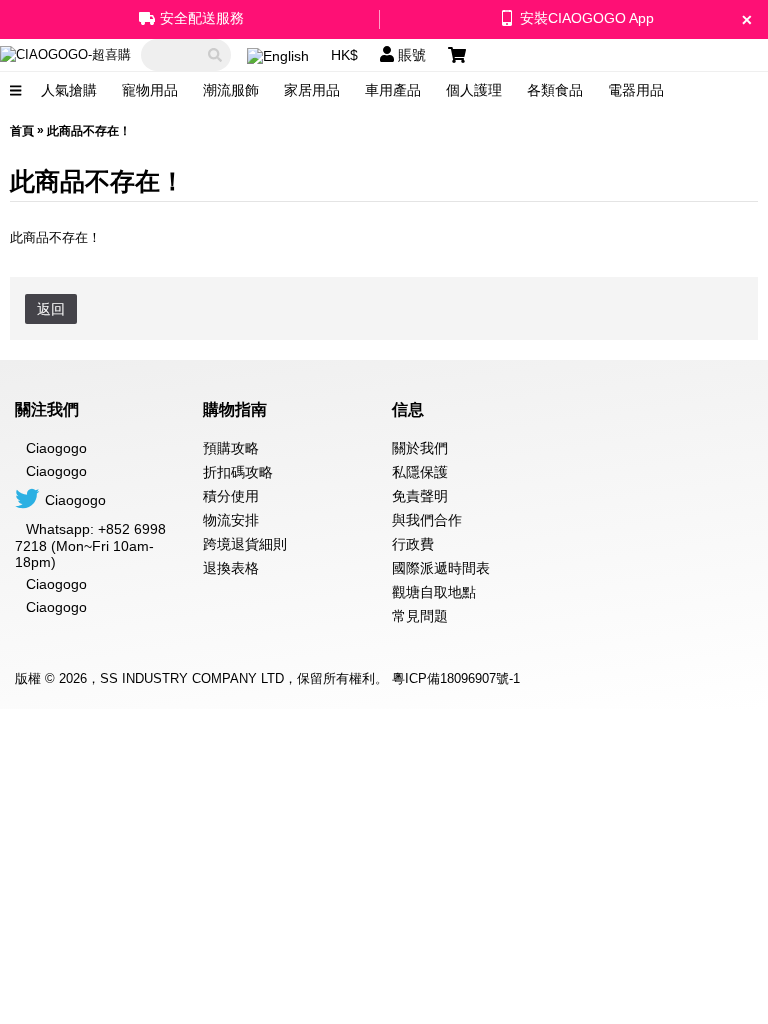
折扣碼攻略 (238, 472)
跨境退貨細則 (245, 544)
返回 (51, 309)
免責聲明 (420, 496)
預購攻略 (231, 448)
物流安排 (231, 520)
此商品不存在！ (89, 131)
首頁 (22, 131)
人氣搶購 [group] (69, 90)
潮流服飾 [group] (231, 90)
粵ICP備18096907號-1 (456, 678)
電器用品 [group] (636, 90)
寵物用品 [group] (150, 90)
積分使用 (231, 496)
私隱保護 (420, 472)
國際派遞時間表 (441, 568)
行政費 (413, 544)
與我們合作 (427, 520)
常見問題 (420, 616)
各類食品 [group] (555, 90)
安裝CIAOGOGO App (587, 18)
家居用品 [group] (312, 90)
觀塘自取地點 (434, 592)
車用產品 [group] (393, 90)
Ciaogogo (56, 471)
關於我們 (420, 448)
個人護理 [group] (474, 90)
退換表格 (231, 568)
